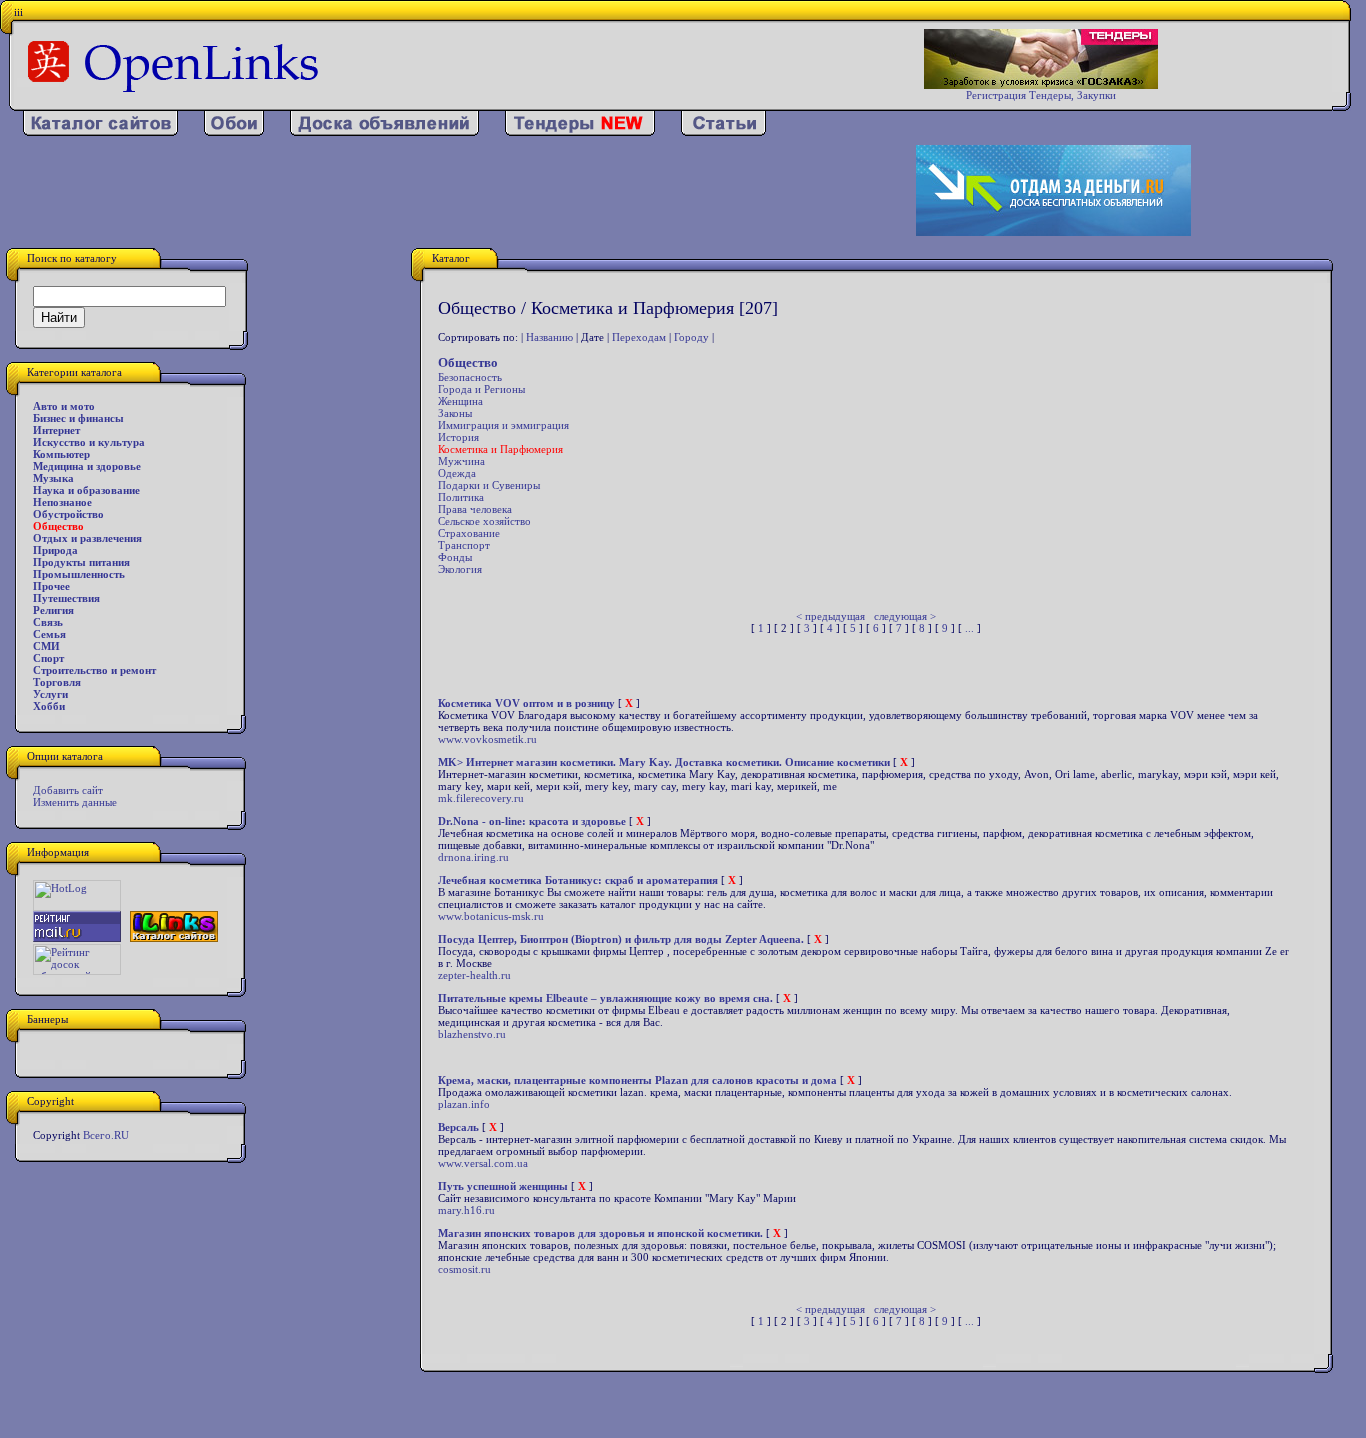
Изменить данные (75, 802)
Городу (691, 337)
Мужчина (461, 461)
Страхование (469, 533)
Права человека (475, 509)
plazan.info (464, 1104)
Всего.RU (106, 1135)
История (458, 437)
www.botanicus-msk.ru (491, 916)
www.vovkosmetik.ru (487, 739)
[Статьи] (723, 132)
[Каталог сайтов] (100, 132)
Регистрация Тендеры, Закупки (1041, 95)
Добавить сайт (68, 790)
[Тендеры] (580, 132)
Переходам (639, 337)
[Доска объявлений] (384, 132)
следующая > (905, 616)
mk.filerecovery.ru (481, 798)
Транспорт (464, 545)
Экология (460, 569)
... (969, 628)
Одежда (457, 473)
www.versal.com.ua (483, 1163)
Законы (455, 413)
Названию (549, 337)
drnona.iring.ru (473, 857)
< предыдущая (830, 616)
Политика (461, 497)
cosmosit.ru (464, 1269)
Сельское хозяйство (484, 521)
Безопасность (470, 377)
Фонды (455, 557)
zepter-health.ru (474, 975)
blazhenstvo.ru (472, 1034)
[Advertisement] (445, 191)
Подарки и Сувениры (489, 485)
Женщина (460, 401)
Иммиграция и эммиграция (503, 425)
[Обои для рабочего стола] (234, 132)
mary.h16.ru (466, 1210)
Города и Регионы (481, 389)
